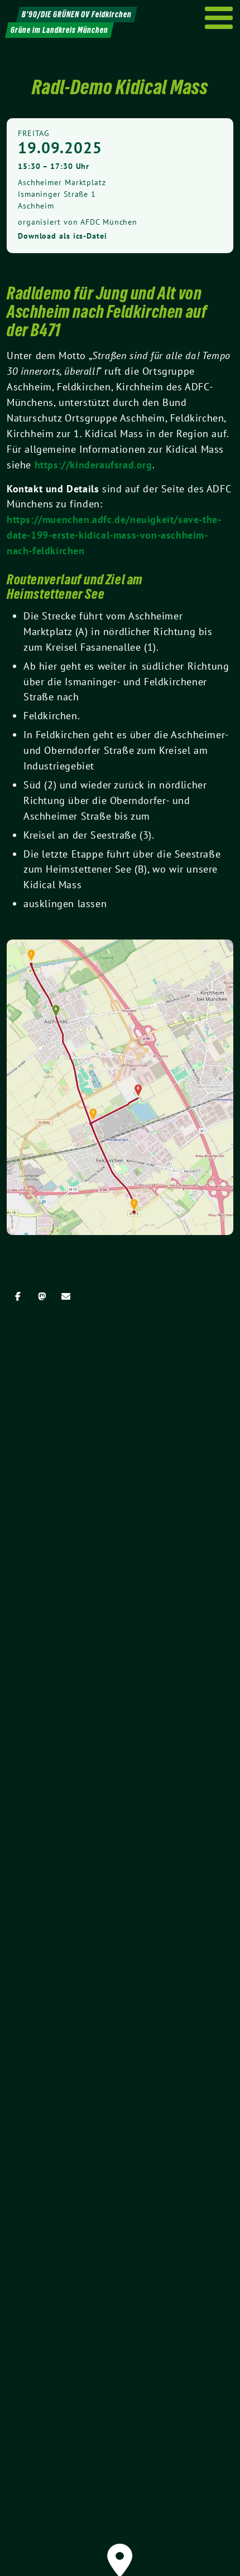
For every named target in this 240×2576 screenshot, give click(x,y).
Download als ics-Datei (63, 236)
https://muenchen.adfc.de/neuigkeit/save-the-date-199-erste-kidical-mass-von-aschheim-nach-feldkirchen (114, 535)
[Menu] (219, 18)
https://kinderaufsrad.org (93, 465)
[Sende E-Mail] (66, 1296)
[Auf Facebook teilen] (18, 1296)
